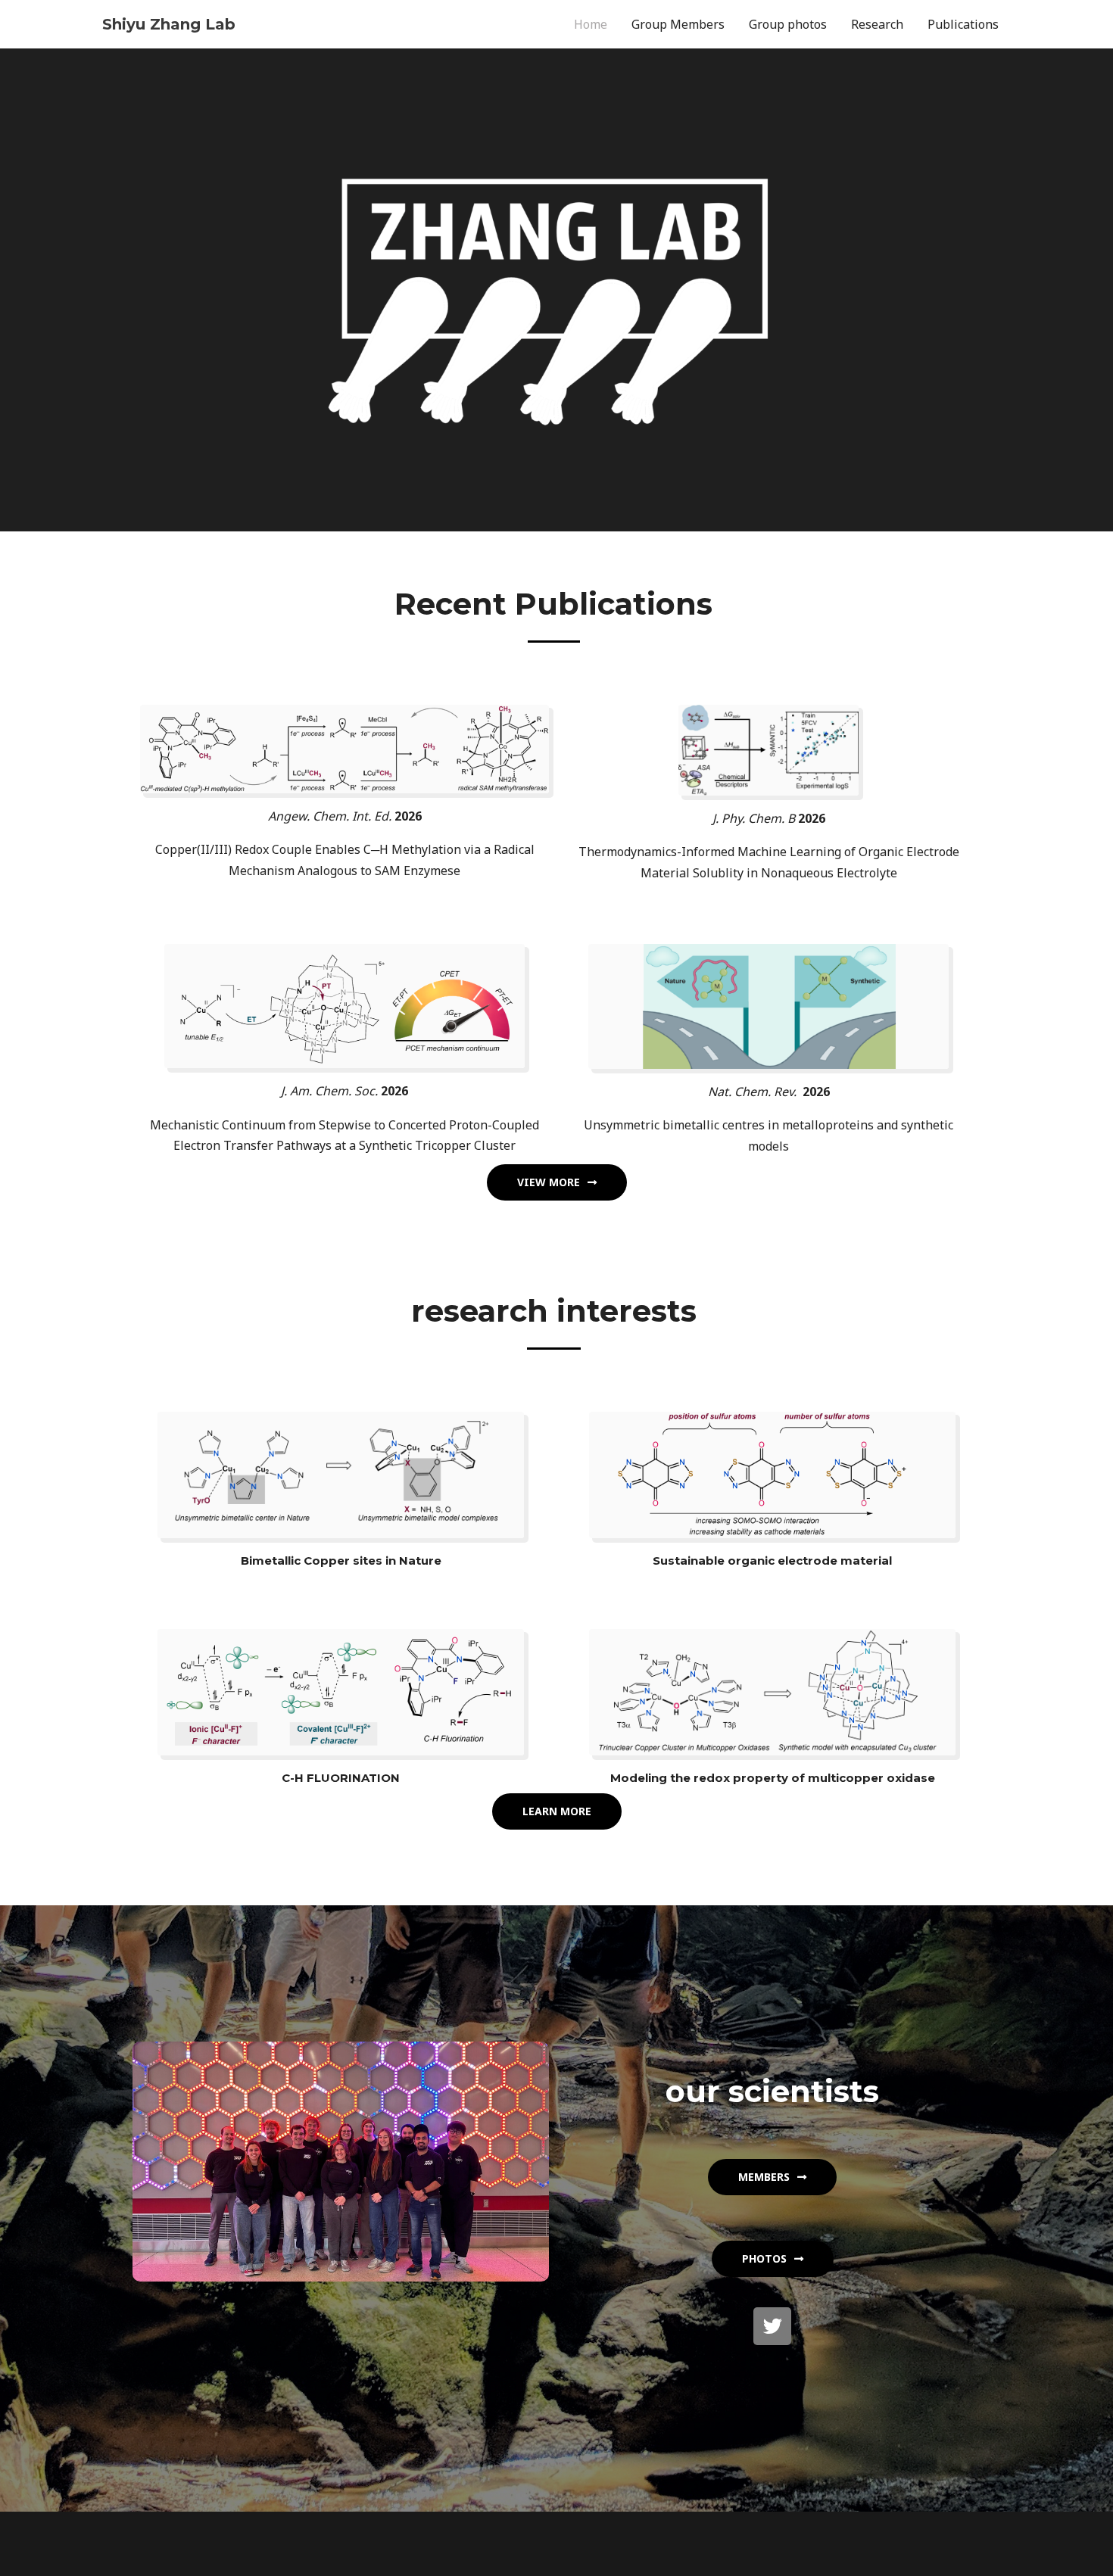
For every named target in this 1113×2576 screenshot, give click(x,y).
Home (591, 24)
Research (877, 24)
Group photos (788, 24)
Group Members (678, 24)
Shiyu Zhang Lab (169, 24)
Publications (963, 24)
